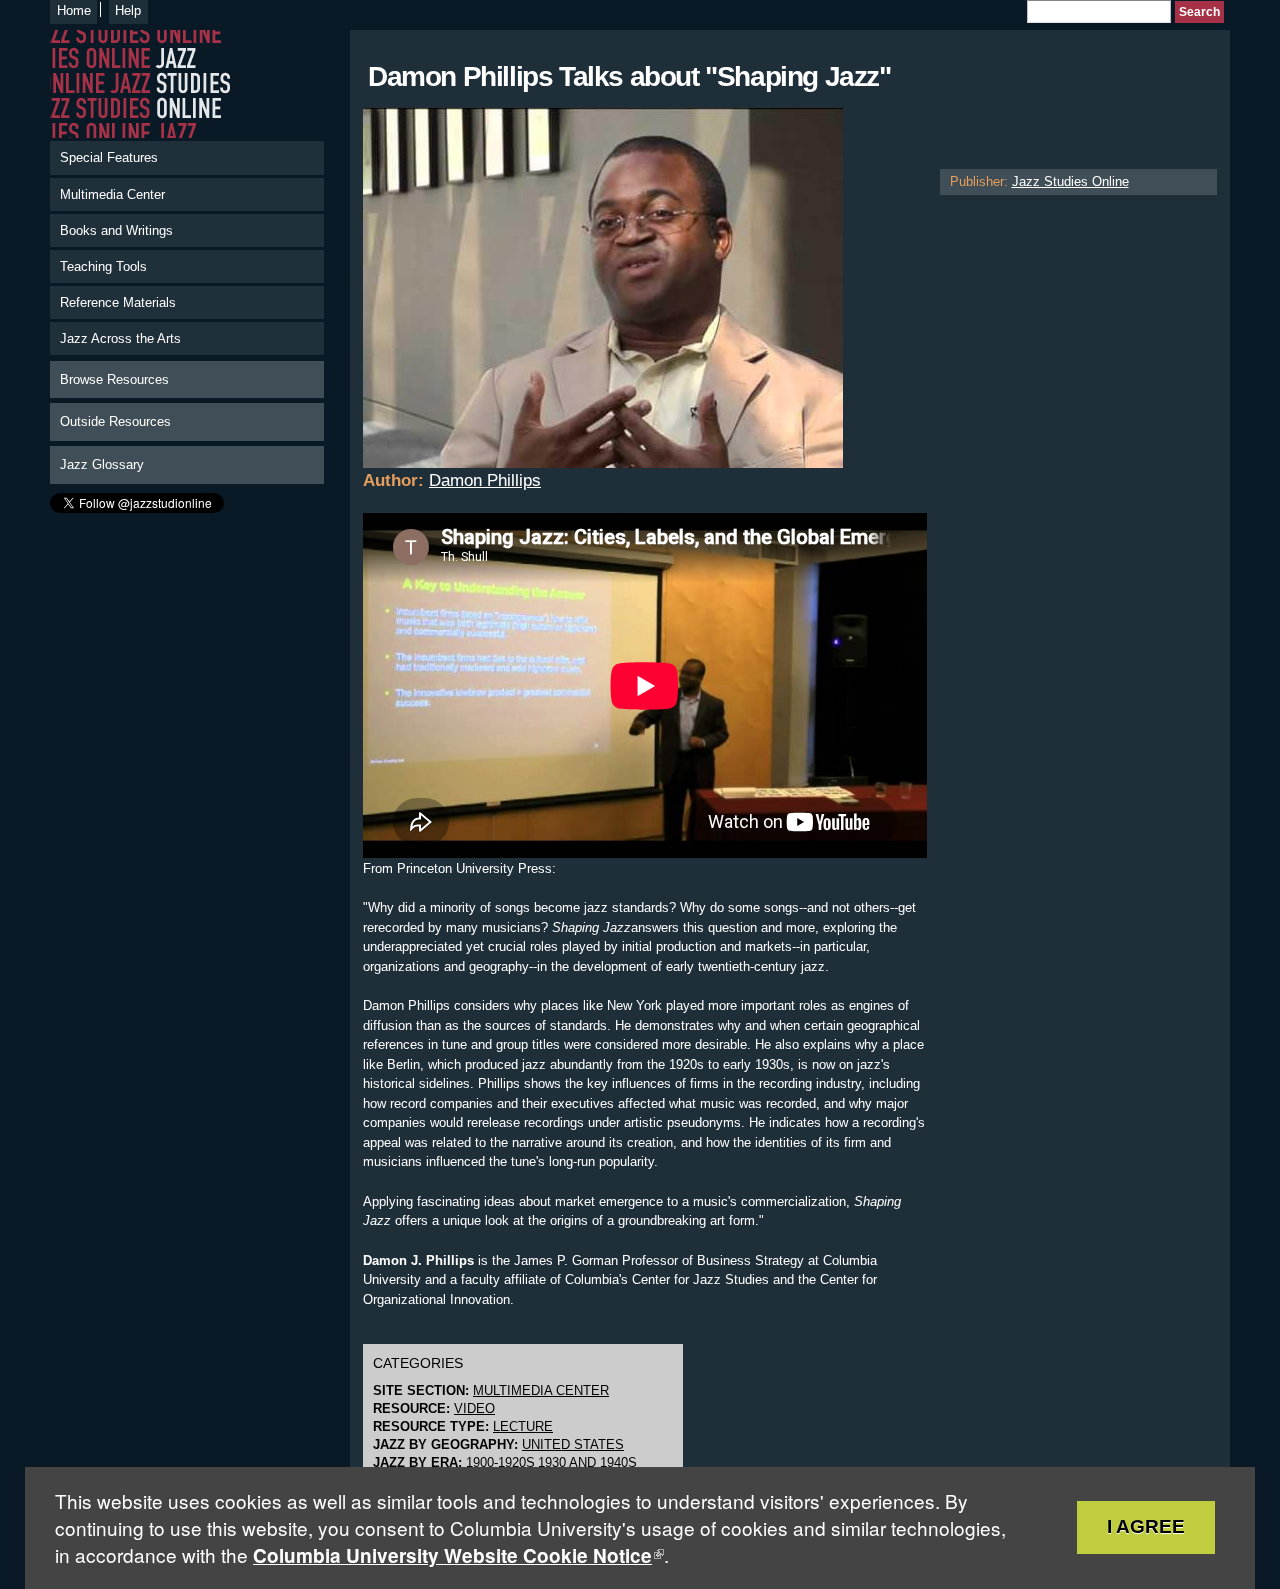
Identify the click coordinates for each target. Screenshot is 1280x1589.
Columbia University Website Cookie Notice (452, 1555)
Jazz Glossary (102, 464)
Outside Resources (115, 421)
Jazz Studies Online (1070, 181)
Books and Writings (116, 230)
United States (573, 1444)
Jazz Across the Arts (120, 338)
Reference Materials (118, 302)
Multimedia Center (112, 194)
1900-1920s (500, 1462)
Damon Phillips (485, 480)
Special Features (109, 157)
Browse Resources (114, 379)
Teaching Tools (103, 266)
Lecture (523, 1426)
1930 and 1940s (587, 1462)
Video (474, 1408)
